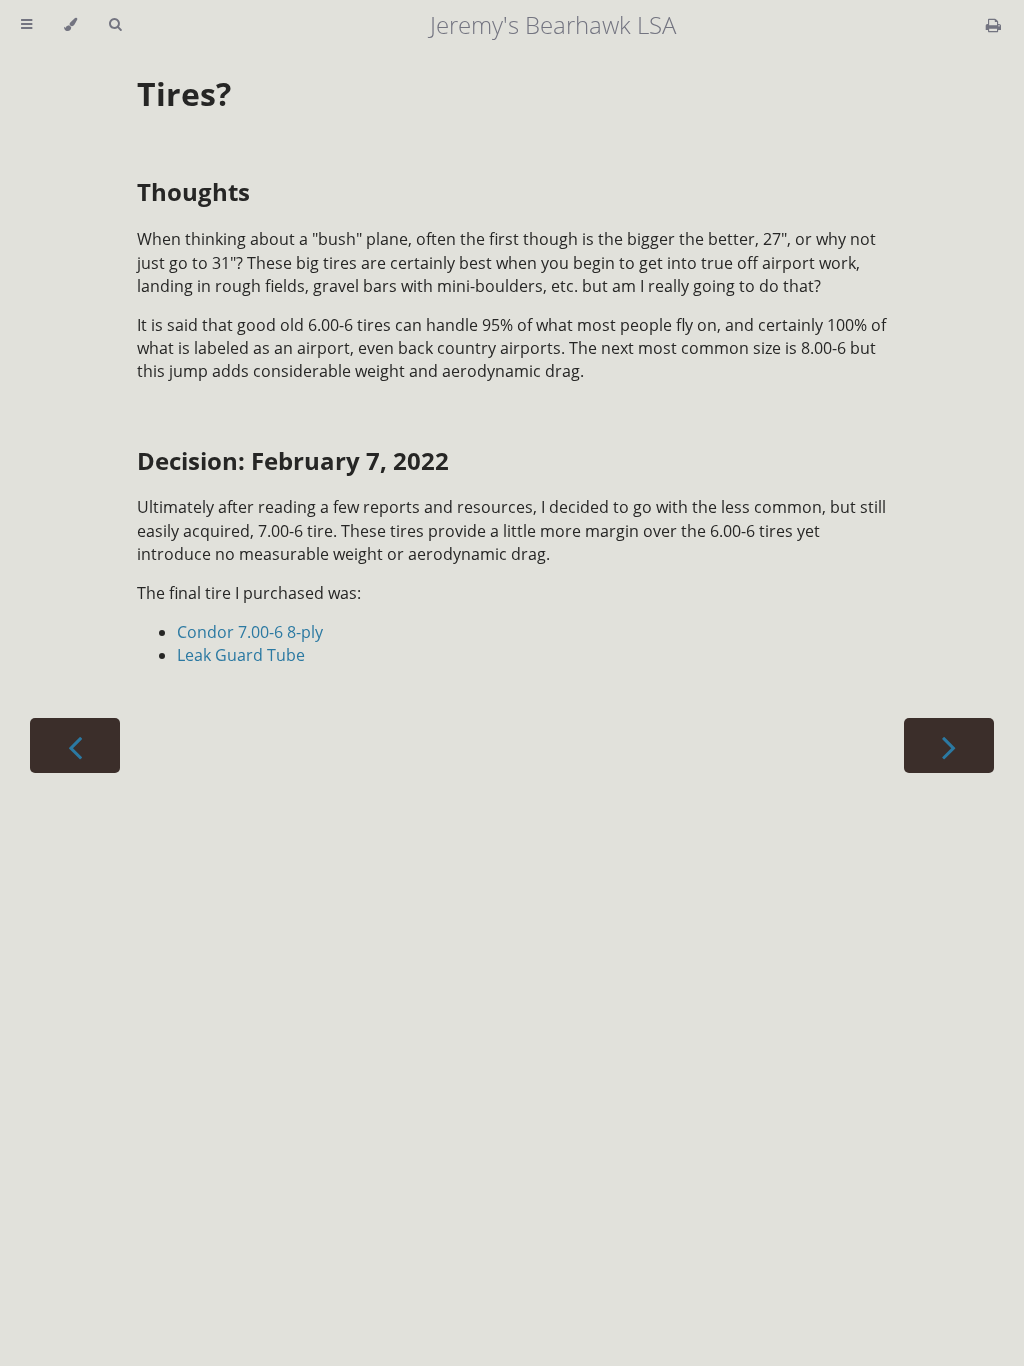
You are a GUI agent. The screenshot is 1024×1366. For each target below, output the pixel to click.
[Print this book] (993, 25)
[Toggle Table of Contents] (26, 25)
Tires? (184, 93)
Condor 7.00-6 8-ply (250, 632)
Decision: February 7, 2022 (293, 460)
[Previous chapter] (75, 745)
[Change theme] (70, 25)
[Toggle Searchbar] (115, 25)
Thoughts (193, 191)
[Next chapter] (949, 745)
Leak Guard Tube (241, 655)
